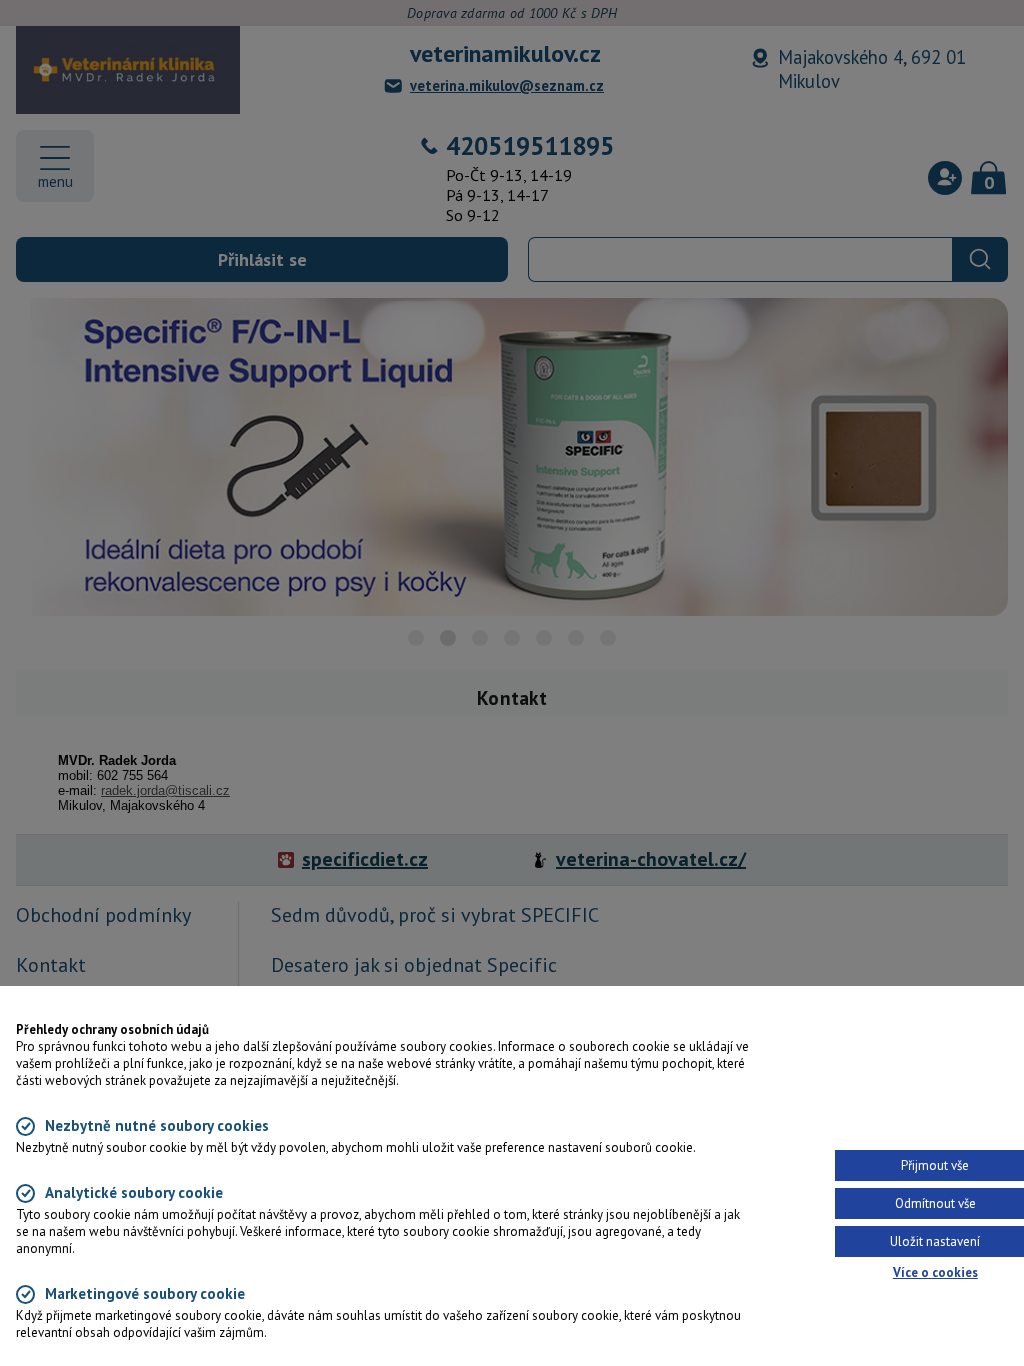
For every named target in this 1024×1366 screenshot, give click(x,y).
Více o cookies (935, 1272)
